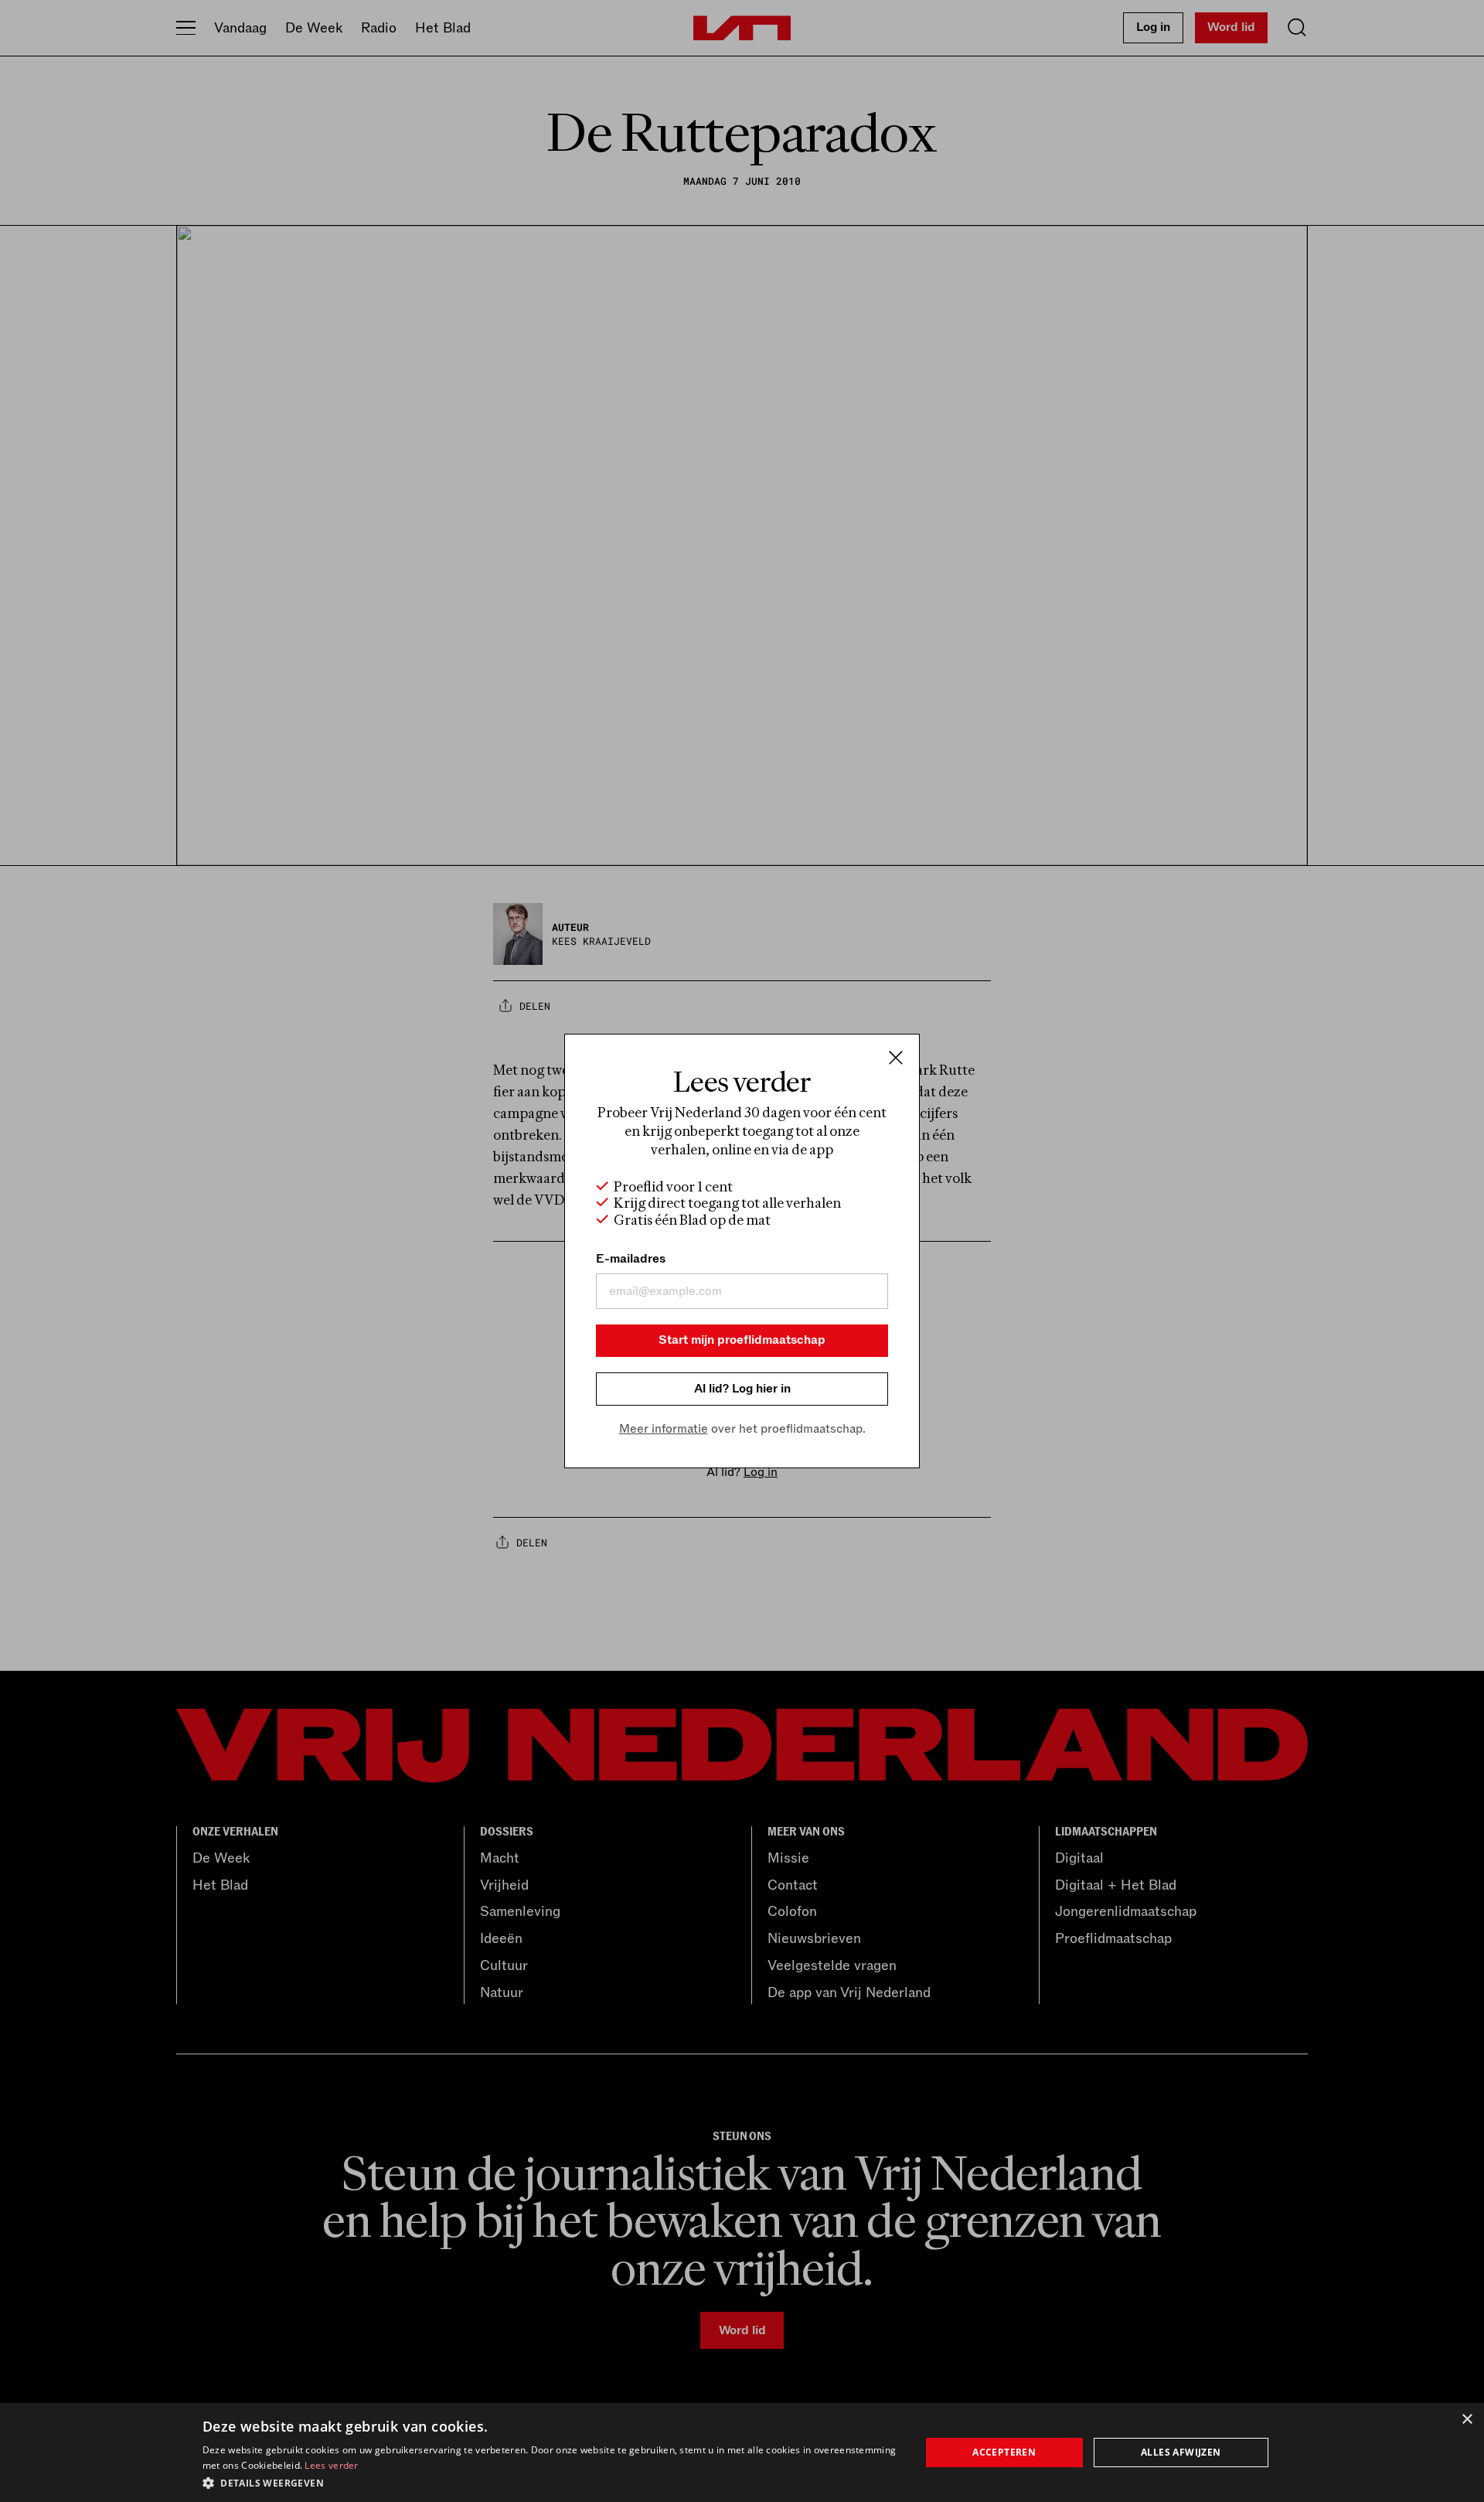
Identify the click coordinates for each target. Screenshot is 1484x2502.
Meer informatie (664, 1429)
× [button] (1467, 2420)
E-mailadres (631, 1259)
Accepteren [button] (1004, 2452)
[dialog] (742, 2453)
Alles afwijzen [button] (1181, 2452)
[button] (551, 2482)
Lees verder (331, 2465)
